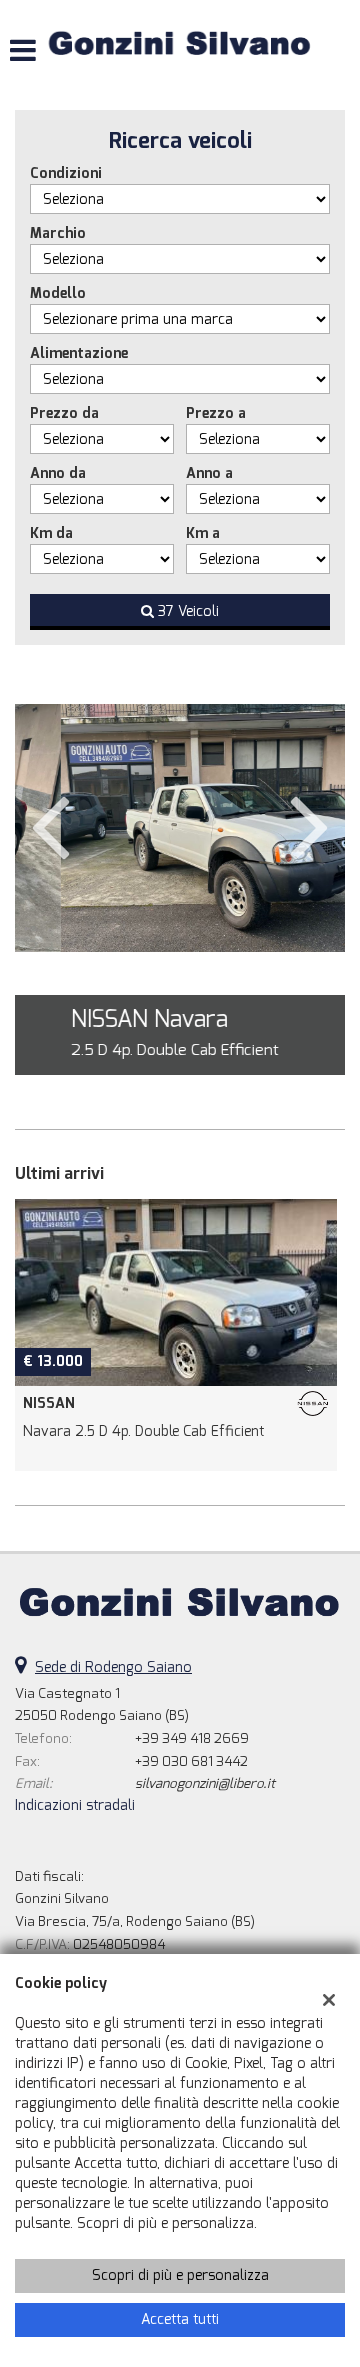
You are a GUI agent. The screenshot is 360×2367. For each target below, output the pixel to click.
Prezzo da (64, 413)
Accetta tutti (180, 2319)
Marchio (58, 233)
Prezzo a (216, 413)
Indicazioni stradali (75, 1805)
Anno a (209, 473)
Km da (51, 533)
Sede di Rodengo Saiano (113, 1667)
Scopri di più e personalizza (180, 2275)
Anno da (58, 473)
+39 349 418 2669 (192, 1738)
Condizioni (66, 173)
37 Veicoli (186, 611)
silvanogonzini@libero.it (205, 1783)
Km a (203, 533)
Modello (58, 293)
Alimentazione (79, 353)
